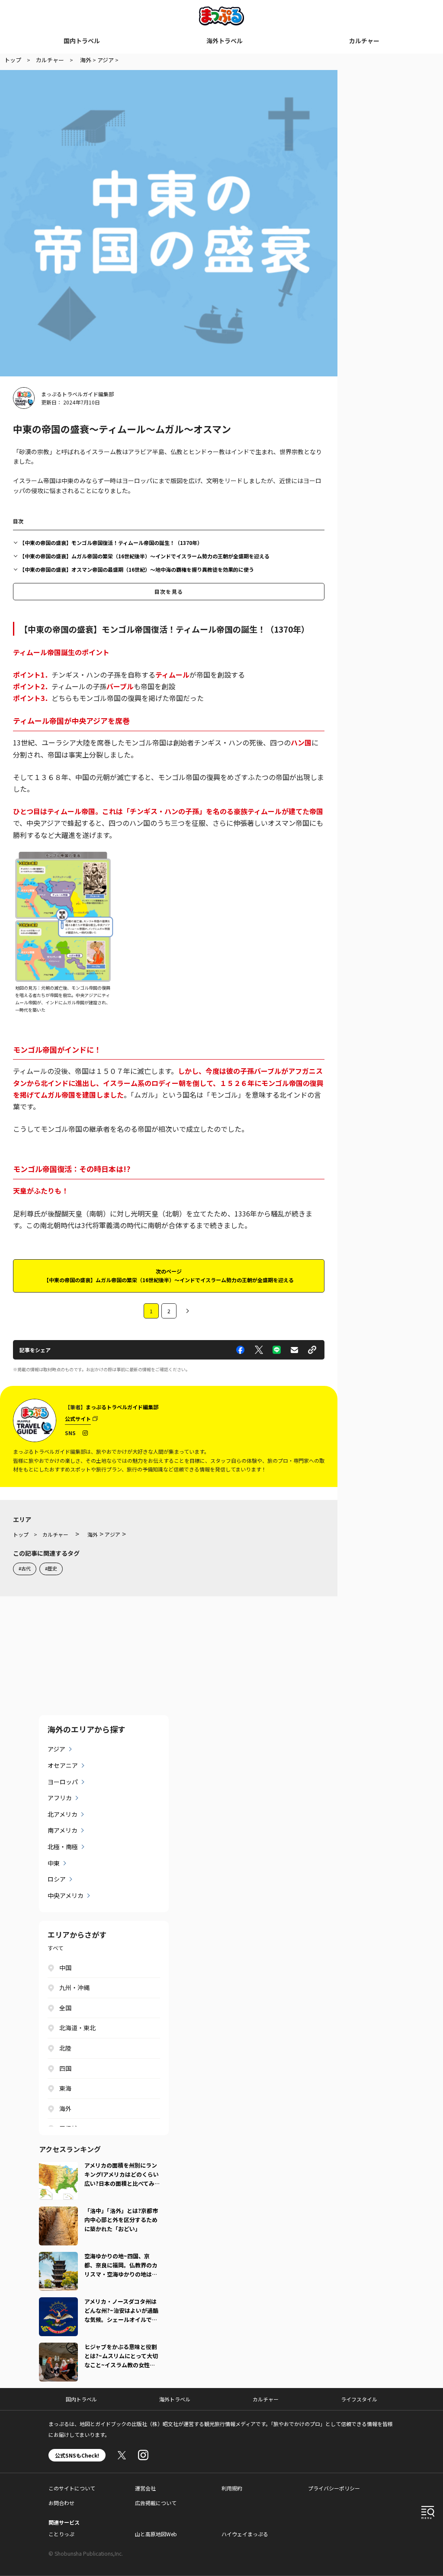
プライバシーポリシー (334, 2488)
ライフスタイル (359, 2399)
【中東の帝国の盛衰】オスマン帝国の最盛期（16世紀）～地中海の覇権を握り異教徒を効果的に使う (137, 569)
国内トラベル (82, 41)
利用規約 (232, 2488)
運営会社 (145, 2488)
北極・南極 (63, 1847)
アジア (56, 1749)
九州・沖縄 (74, 1987)
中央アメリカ (66, 1895)
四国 (65, 2068)
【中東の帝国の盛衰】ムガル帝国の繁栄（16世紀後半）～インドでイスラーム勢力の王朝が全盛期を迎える (144, 556)
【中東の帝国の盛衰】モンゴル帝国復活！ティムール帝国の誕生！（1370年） (111, 543)
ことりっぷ (61, 2534)
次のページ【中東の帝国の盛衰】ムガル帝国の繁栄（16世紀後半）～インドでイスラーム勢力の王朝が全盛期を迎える (169, 1275)
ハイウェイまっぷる (245, 2534)
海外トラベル (225, 41)
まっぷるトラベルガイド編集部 (77, 394)
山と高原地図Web (156, 2534)
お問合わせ (61, 2503)
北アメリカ (63, 1814)
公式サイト (78, 1419)
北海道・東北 (77, 2028)
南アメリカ (63, 1830)
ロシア (57, 1879)
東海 (65, 2088)
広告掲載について (156, 2503)
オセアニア (63, 1765)
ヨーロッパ (63, 1782)
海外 (65, 2108)
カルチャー (364, 41)
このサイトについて (72, 2488)
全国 (65, 2008)
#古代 (25, 1568)
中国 (65, 1968)
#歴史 (51, 1568)
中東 (54, 1863)
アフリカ (60, 1798)
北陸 (65, 2048)
